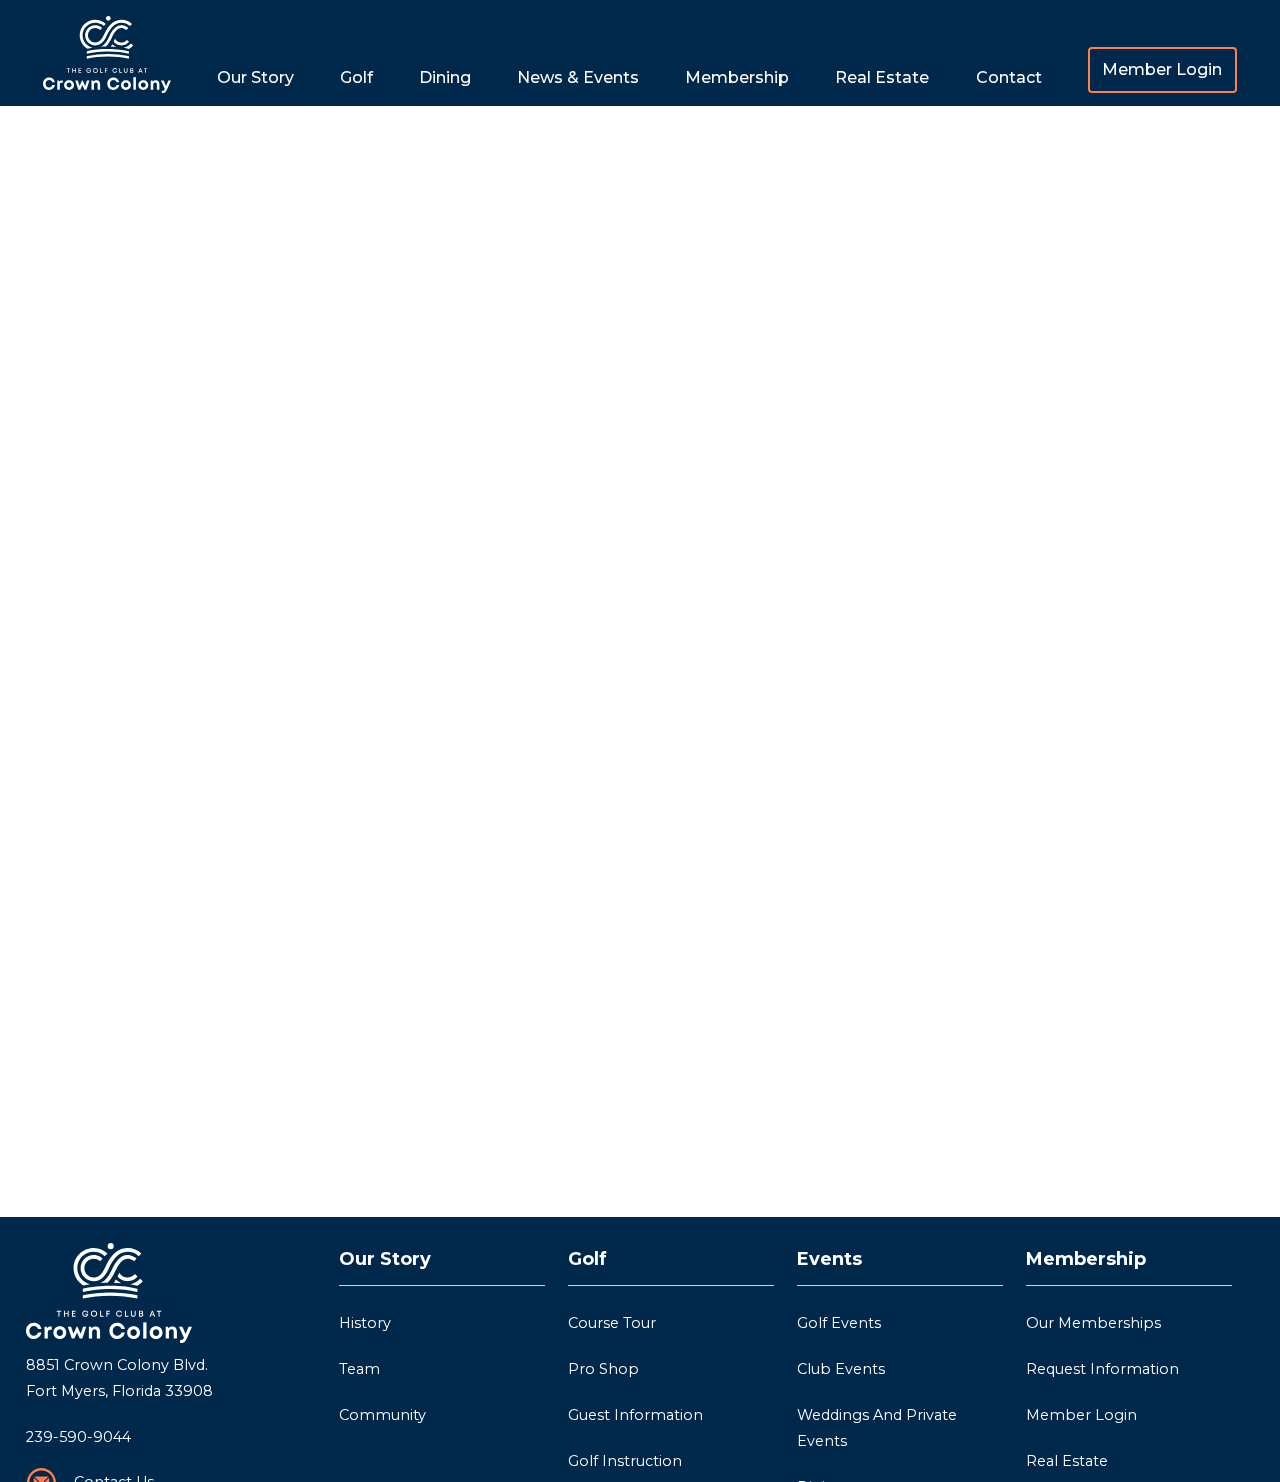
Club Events (841, 1369)
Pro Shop (603, 1369)
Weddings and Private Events (879, 1428)
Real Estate (882, 77)
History (365, 1323)
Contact (1009, 77)
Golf (587, 1259)
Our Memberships (1093, 1323)
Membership (1086, 1259)
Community (382, 1415)
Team (359, 1369)
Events (829, 1259)
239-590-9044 (78, 1437)
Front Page (107, 53)
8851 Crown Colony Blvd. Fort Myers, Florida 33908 (119, 1378)
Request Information (1102, 1369)
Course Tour (612, 1323)
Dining (445, 77)
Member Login (1162, 69)
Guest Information (635, 1415)
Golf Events (839, 1323)
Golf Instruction (625, 1461)
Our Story (385, 1259)
